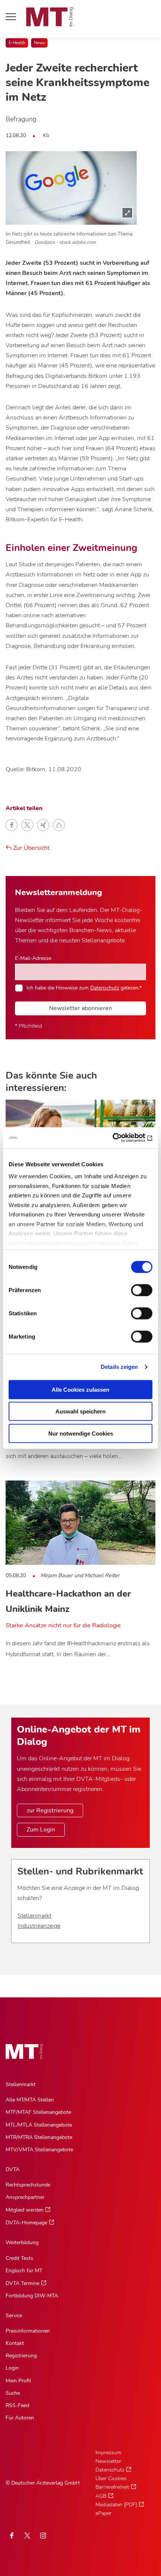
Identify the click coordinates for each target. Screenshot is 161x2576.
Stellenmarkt (34, 1916)
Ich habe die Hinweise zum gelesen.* (84, 988)
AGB (101, 2496)
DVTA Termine (22, 2283)
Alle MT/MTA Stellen (30, 2100)
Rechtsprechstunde (28, 2185)
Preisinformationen (28, 2331)
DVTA (13, 2169)
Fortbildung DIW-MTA (32, 2296)
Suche (13, 2393)
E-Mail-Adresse (33, 958)
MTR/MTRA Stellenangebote (39, 2137)
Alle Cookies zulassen (80, 1389)
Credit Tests (19, 2258)
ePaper (104, 2513)
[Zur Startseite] (50, 17)
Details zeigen (119, 1367)
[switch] (135, 1288)
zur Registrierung (50, 1810)
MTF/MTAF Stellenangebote (38, 2112)
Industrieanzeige (39, 1926)
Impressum (108, 2453)
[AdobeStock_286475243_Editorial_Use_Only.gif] (71, 188)
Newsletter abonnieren (80, 1008)
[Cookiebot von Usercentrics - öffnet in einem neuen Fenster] (120, 1138)
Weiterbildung (22, 2242)
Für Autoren (20, 2418)
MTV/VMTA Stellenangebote (39, 2150)
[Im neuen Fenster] (27, 2536)
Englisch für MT (24, 2271)
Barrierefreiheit (112, 2487)
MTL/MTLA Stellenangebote (39, 2125)
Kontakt (15, 2343)
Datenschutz (105, 988)
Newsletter (108, 2461)
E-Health (17, 43)
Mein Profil (18, 2381)
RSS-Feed (17, 2405)
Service (14, 2316)
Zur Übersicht (31, 848)
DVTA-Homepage (26, 2223)
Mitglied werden (25, 2210)
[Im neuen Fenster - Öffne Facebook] (12, 2536)
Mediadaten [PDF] (116, 2505)
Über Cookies (111, 2478)
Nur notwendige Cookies (81, 1433)
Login (12, 2368)
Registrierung (21, 2356)
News (39, 43)
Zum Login (41, 1830)
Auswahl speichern (80, 1411)
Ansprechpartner (25, 2197)
